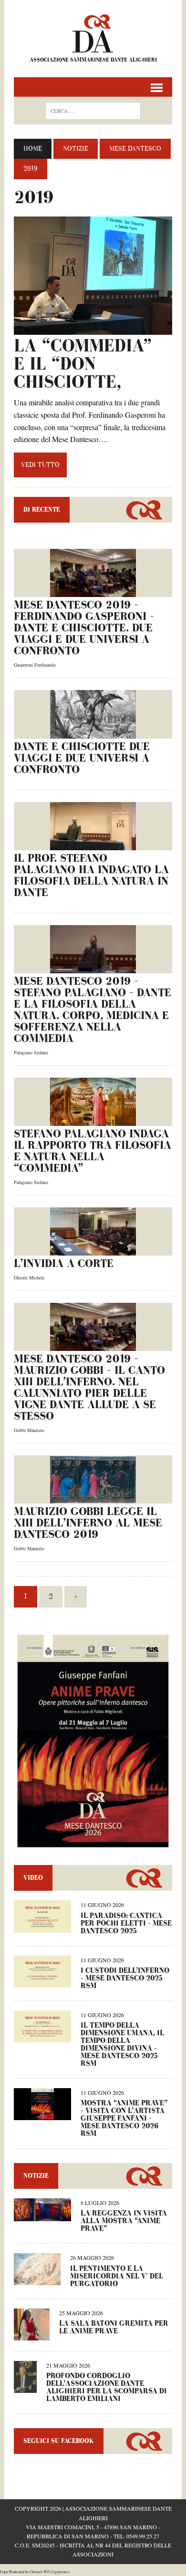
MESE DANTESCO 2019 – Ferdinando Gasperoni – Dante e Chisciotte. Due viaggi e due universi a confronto (84, 628)
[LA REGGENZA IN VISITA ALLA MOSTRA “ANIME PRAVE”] (42, 2215)
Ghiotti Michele (29, 1278)
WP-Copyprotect (57, 2572)
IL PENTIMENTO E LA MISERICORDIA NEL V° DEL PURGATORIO (117, 2276)
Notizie (76, 149)
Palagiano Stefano (31, 1052)
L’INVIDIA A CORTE (64, 1264)
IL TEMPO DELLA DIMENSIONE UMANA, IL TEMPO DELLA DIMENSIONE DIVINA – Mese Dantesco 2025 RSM (122, 2045)
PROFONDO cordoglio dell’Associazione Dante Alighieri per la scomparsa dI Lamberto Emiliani (107, 2387)
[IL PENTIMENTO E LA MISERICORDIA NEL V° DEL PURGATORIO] (37, 2279)
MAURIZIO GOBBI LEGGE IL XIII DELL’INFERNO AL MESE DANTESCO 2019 (88, 1523)
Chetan (35, 2572)
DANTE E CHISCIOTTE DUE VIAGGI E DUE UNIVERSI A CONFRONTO (82, 758)
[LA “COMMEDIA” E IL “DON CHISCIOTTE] (93, 329)
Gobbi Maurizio (29, 1430)
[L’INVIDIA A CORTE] (93, 1249)
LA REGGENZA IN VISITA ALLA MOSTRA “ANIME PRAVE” (124, 2221)
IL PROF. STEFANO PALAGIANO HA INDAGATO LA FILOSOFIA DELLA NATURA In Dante (91, 876)
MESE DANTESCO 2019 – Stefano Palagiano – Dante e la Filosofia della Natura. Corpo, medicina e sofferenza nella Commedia (93, 1010)
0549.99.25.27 (143, 2536)
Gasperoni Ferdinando (35, 665)
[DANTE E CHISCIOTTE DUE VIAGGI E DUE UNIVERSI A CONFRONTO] (93, 732)
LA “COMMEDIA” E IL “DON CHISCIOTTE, (83, 364)
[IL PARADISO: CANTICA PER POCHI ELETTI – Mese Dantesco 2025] (42, 1926)
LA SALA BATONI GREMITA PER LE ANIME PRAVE (114, 2327)
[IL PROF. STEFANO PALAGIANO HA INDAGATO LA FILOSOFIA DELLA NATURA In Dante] (93, 844)
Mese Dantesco (135, 149)
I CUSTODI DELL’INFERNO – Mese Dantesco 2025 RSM (125, 1978)
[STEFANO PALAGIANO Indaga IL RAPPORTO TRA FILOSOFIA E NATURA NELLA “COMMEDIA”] (93, 1119)
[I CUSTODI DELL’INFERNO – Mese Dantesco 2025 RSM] (42, 1981)
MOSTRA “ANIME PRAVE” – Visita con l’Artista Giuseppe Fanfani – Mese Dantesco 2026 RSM (124, 2118)
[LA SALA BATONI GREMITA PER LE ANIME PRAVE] (32, 2334)
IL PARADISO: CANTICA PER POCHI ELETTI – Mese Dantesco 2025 (126, 1923)
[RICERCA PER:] (93, 110)
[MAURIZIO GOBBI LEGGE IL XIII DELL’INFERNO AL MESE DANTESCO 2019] (93, 1497)
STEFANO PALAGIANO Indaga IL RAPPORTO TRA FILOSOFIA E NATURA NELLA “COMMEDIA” (93, 1151)
